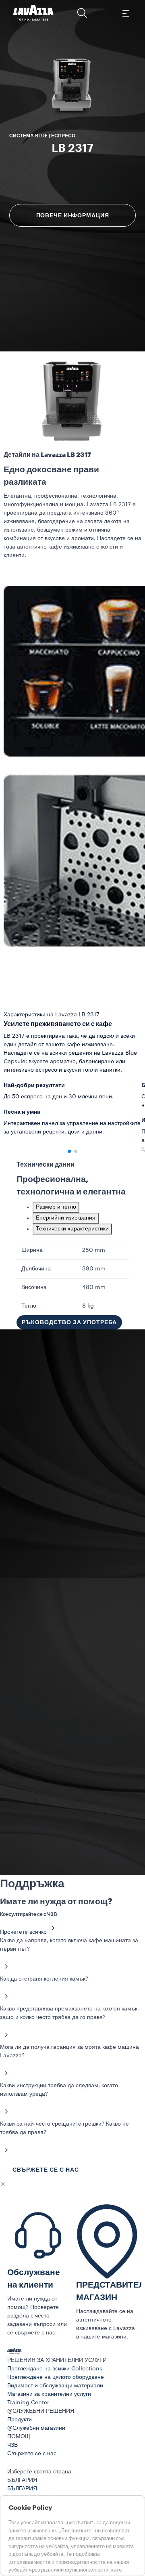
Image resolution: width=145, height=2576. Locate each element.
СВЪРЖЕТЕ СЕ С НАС (46, 2170)
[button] (82, 13)
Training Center (28, 2403)
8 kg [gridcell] (88, 1306)
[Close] (3, 2184)
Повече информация (73, 215)
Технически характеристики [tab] (72, 1229)
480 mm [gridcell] (94, 1287)
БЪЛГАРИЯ (22, 2489)
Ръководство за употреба (69, 1322)
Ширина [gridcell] (32, 1250)
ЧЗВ (12, 2445)
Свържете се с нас (32, 2454)
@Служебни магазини (36, 2428)
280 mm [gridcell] (94, 1250)
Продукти (20, 2420)
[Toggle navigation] (125, 13)
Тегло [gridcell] (29, 1306)
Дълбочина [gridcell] (36, 1269)
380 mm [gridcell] (94, 1269)
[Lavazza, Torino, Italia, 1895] (33, 13)
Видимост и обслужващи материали (55, 2386)
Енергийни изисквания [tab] (66, 1218)
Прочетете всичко (23, 1932)
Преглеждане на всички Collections (55, 2369)
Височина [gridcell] (34, 1287)
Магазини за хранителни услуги (49, 2394)
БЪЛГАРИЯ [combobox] (22, 2480)
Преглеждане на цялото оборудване (56, 2377)
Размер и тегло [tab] (56, 1207)
